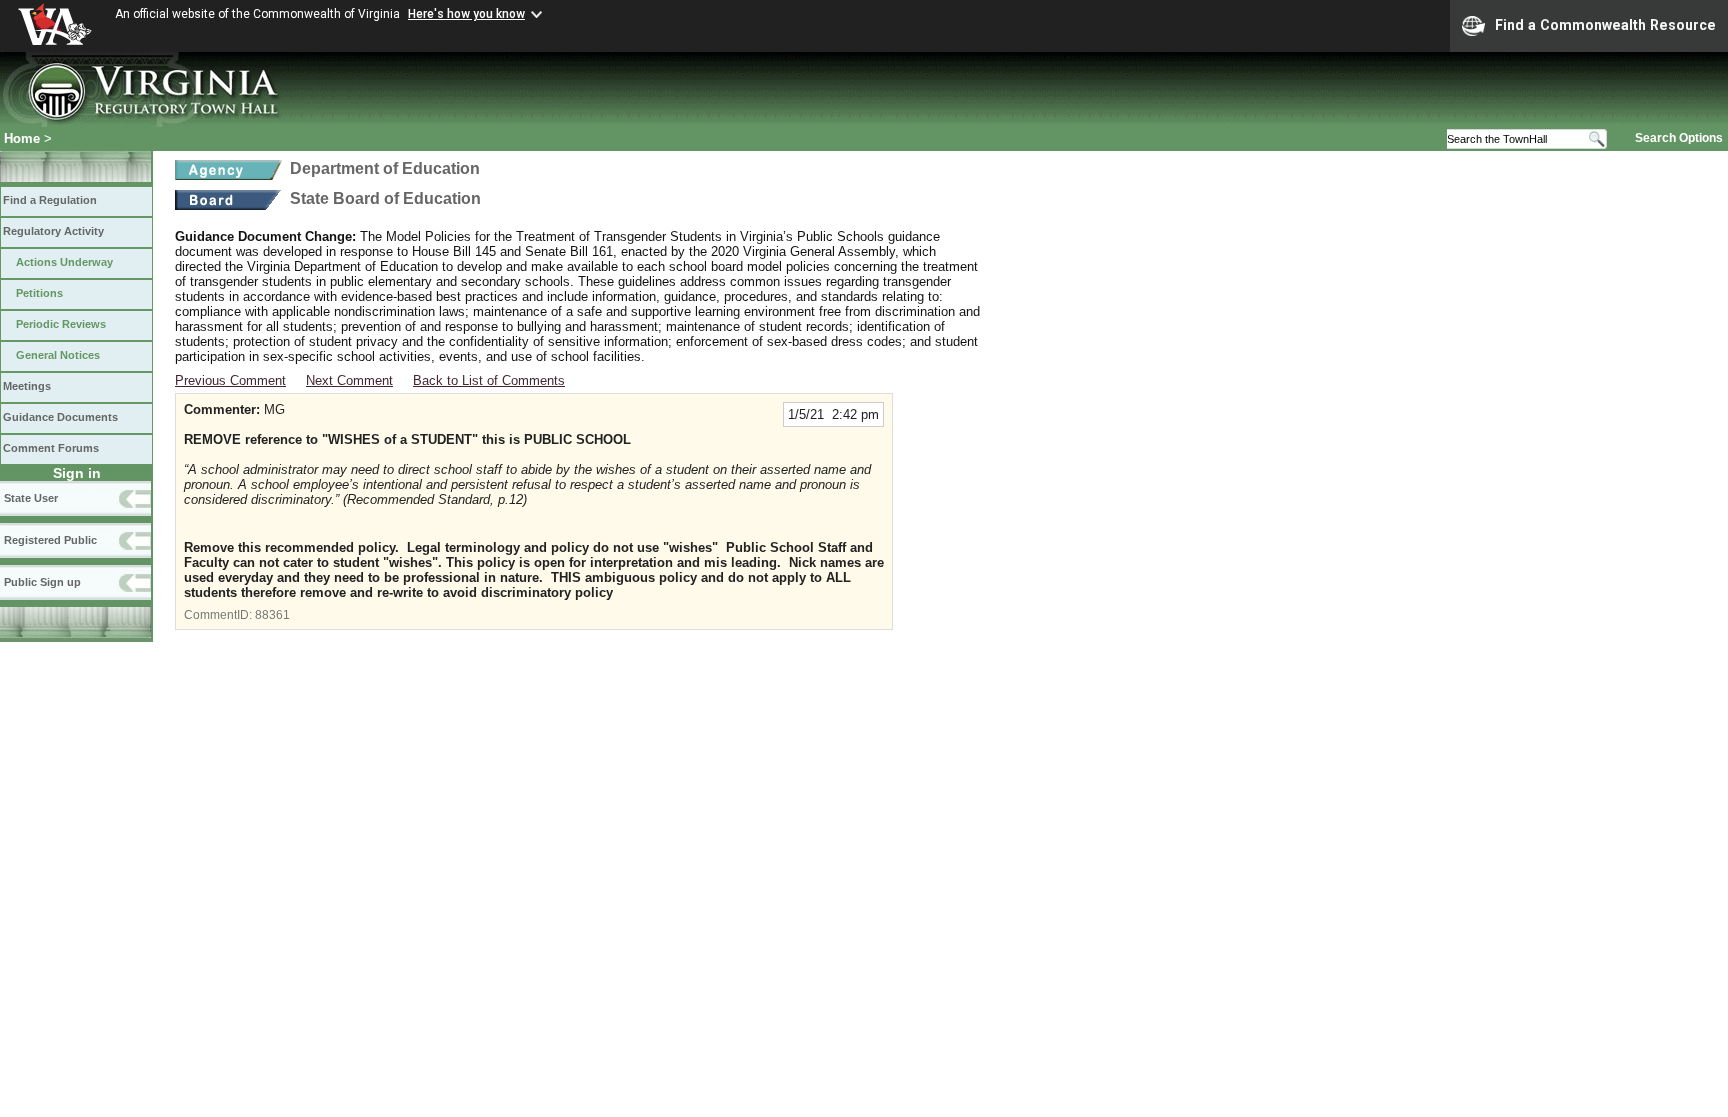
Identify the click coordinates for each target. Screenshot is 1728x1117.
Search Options (1679, 138)
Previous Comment (230, 380)
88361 (272, 615)
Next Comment (349, 380)
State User (31, 498)
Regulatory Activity (53, 231)
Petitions (39, 293)
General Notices (58, 355)
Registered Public (50, 540)
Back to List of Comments (489, 380)
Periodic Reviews (61, 324)
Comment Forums (51, 448)
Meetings (27, 386)
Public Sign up (42, 582)
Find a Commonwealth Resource (1605, 25)
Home (22, 138)
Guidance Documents (60, 417)
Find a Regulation (50, 200)
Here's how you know (466, 14)
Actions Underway (64, 262)
